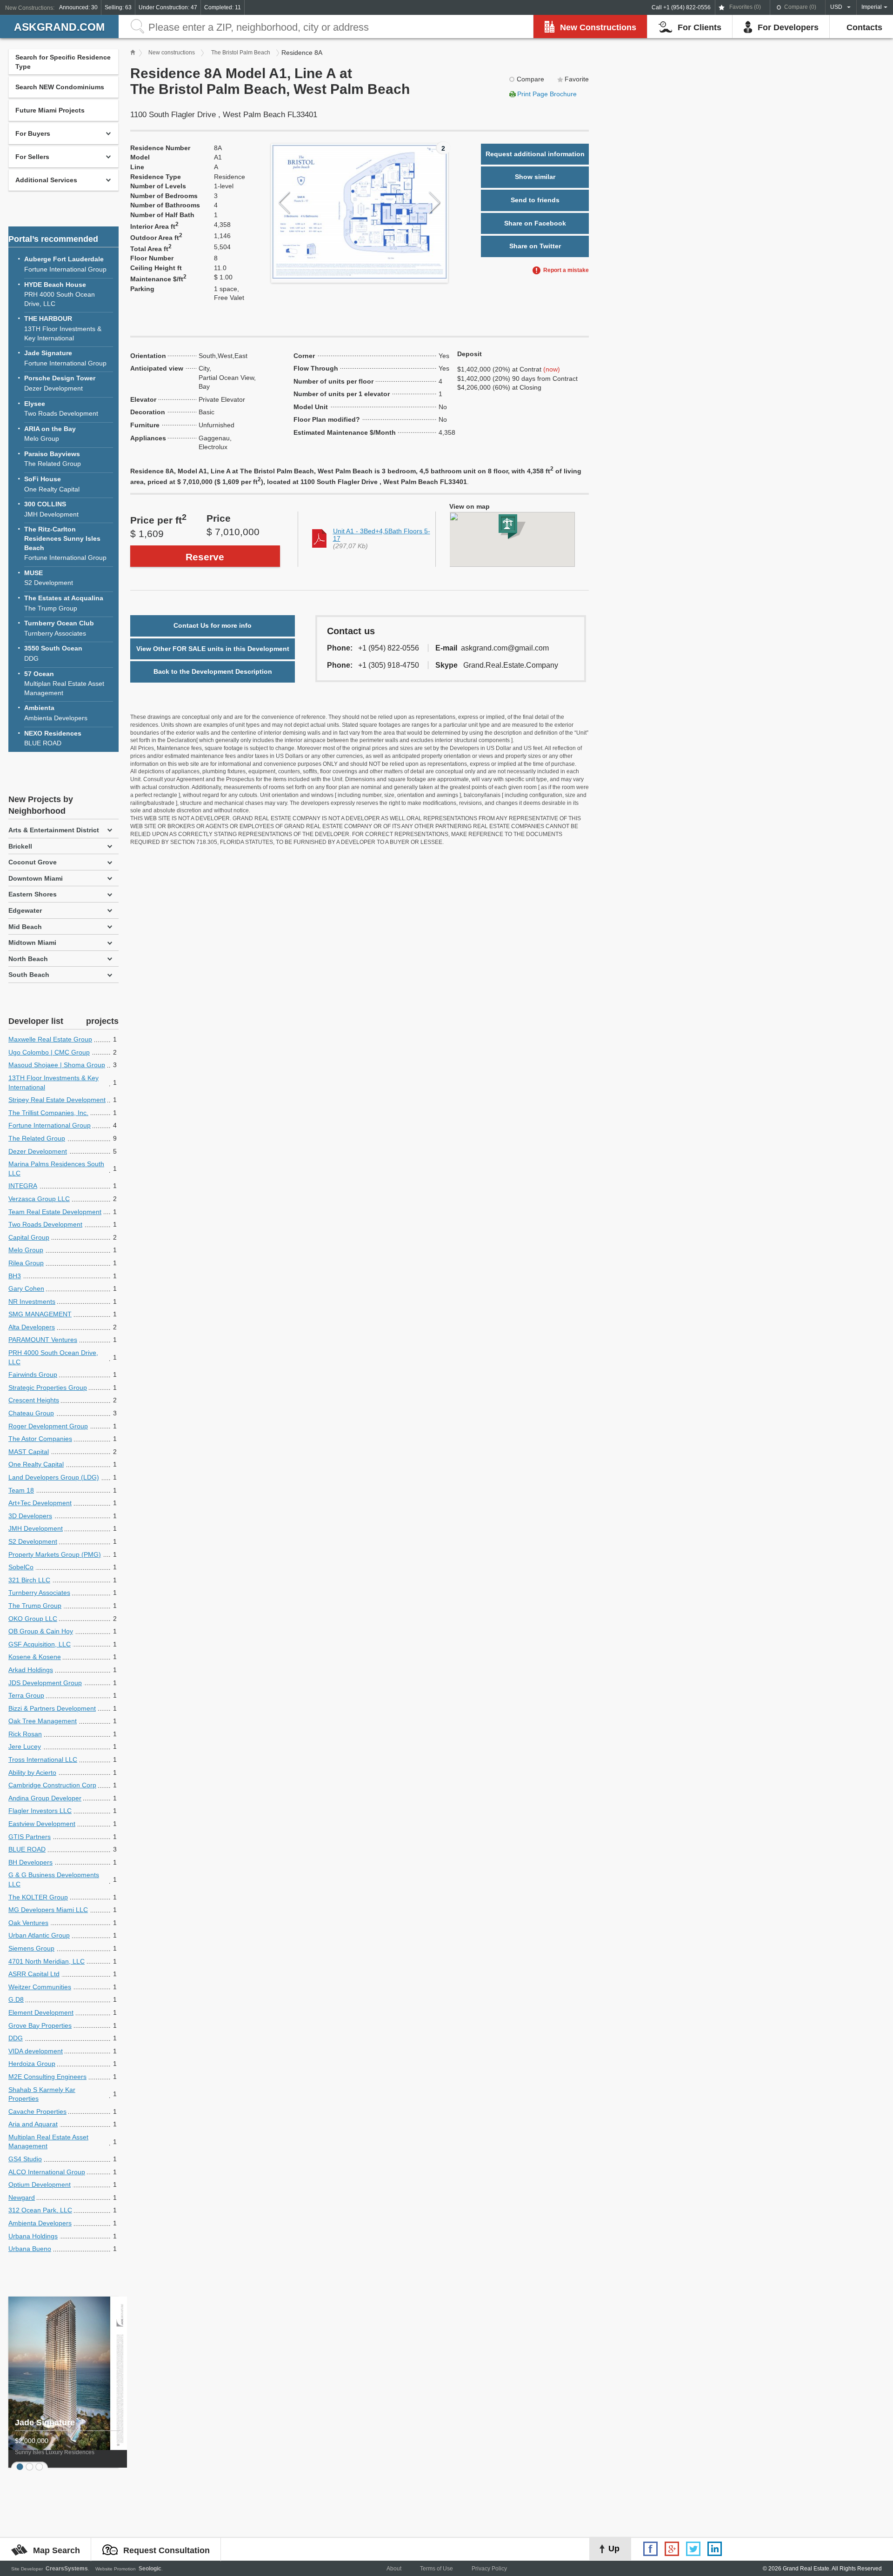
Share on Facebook (535, 223)
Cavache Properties (37, 2111)
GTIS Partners (30, 1837)
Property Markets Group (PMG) (55, 1554)
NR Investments (32, 1301)
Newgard (22, 2198)
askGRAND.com (59, 27)
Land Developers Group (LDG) (54, 1477)
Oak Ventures (28, 1923)
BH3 (15, 1276)
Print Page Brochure (547, 94)
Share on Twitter (535, 246)
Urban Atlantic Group (39, 1935)
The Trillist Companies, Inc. (48, 1113)
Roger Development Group (48, 1426)
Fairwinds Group (33, 1374)
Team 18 (21, 1490)
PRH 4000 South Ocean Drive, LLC (60, 294)
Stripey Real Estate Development (57, 1100)
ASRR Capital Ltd (34, 1974)
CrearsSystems (67, 2569)
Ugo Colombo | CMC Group (49, 1052)
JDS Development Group (45, 1683)
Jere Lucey (25, 1746)
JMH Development (51, 509)
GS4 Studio (25, 2159)
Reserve (205, 557)
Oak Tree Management (43, 1721)
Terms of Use (437, 2569)
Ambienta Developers (56, 713)
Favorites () (745, 7)
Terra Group (26, 1695)
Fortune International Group (65, 264)
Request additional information (535, 154)
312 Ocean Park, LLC (40, 2210)
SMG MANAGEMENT (40, 1314)
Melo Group (50, 434)
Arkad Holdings (31, 1670)
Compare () (800, 7)
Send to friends (535, 200)
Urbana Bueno (30, 2249)
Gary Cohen (26, 1288)
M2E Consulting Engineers (47, 2077)
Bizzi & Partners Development (52, 1708)
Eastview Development (42, 1824)
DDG (53, 653)
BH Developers (30, 1862)
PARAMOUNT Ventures (43, 1340)
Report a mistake (566, 270)
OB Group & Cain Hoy (41, 1631)
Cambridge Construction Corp (52, 1785)
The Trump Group (64, 603)
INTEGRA (23, 1186)
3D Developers (30, 1516)
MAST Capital (29, 1452)
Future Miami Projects (50, 110)
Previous (284, 203)
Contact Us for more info (213, 625)
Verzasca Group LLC (39, 1199)
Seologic (150, 2569)
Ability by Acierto (32, 1773)
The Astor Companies (40, 1439)
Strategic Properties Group (48, 1388)
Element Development (41, 2012)
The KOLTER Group (38, 1897)
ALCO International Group (47, 2172)
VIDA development (36, 2051)
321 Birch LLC (29, 1580)
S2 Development (49, 578)
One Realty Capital (52, 484)
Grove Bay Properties (40, 2025)
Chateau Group (31, 1413)
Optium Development (40, 2184)
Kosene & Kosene (35, 1657)
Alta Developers (32, 1327)
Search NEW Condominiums (60, 87)
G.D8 (16, 1999)
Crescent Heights (34, 1400)
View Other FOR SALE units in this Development (213, 649)
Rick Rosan (25, 1734)
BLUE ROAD (53, 738)
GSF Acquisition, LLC (40, 1644)
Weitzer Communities (40, 1987)
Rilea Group (26, 1263)
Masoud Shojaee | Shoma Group (57, 1065)
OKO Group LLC (33, 1619)
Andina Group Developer (45, 1798)
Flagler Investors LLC (40, 1811)
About (394, 2569)
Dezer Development (60, 383)
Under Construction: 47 (168, 7)
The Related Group (53, 459)
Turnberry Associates (59, 628)
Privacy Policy (489, 2569)
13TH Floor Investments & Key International (63, 328)
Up (614, 2549)
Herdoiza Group (32, 2064)
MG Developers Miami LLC (48, 1910)
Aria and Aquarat (33, 2124)
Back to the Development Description (213, 671)
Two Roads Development (61, 409)
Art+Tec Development (40, 1503)
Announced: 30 (78, 7)
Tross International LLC (43, 1759)
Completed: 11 (223, 7)
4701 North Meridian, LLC (47, 1961)
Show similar (535, 177)
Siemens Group (31, 1948)
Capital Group (29, 1237)
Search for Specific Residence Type (63, 62)
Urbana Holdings (33, 2236)
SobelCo (21, 1567)
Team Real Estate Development (55, 1212)
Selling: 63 (118, 7)
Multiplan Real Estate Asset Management (64, 683)
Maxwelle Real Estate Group (50, 1039)
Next (435, 203)
